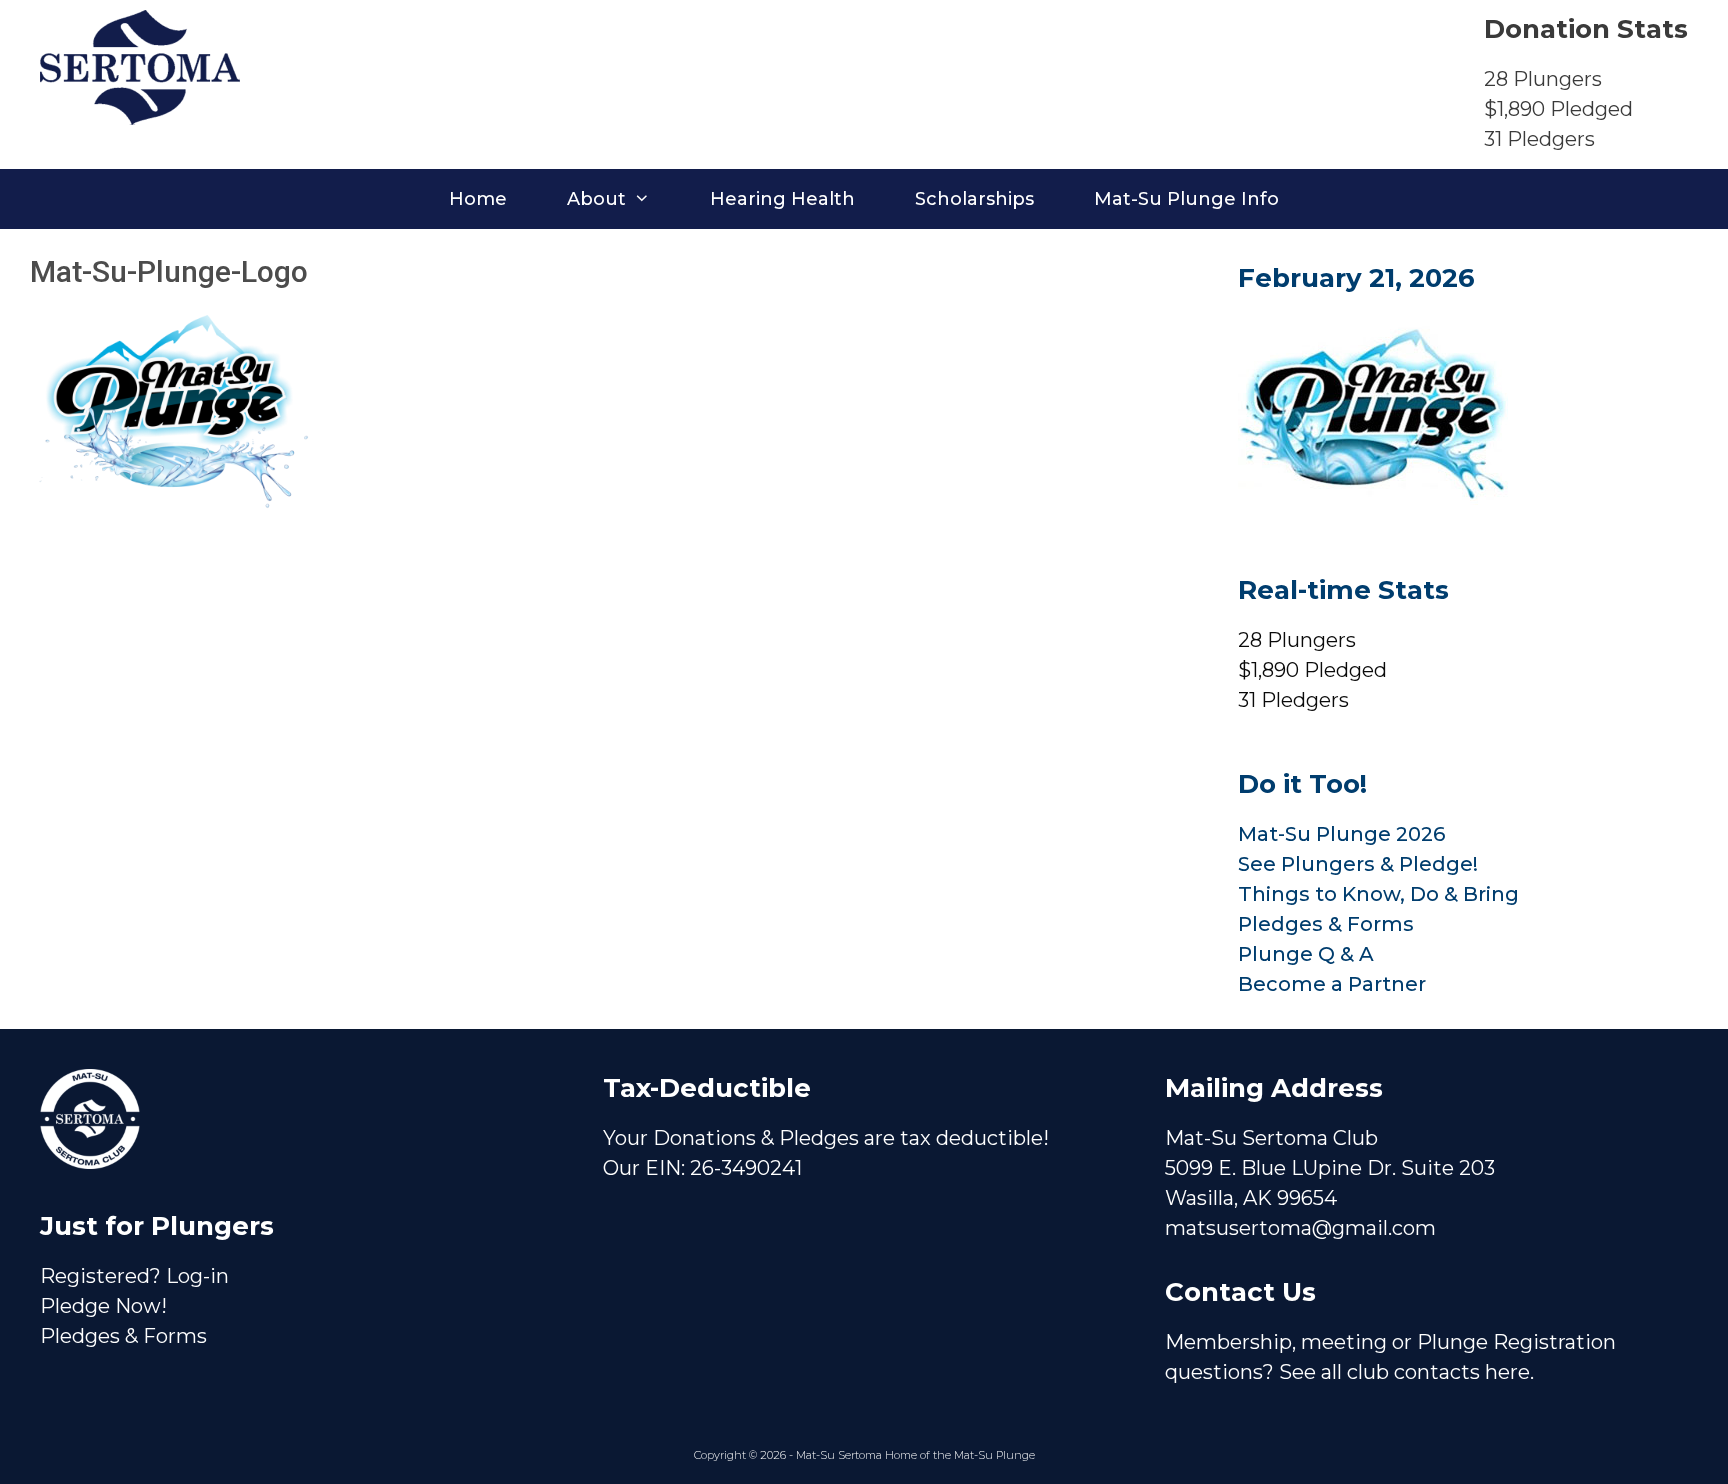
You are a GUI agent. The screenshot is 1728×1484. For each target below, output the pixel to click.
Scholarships (974, 199)
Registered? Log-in (134, 1276)
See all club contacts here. (1406, 1372)
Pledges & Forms (1326, 924)
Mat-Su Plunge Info (1186, 199)
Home (478, 199)
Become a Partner (1332, 984)
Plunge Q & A (1306, 954)
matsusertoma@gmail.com (1300, 1228)
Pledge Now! (103, 1306)
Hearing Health (782, 199)
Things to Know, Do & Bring (1378, 894)
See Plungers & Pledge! (1358, 864)
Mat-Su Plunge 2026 (1341, 834)
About (596, 199)
